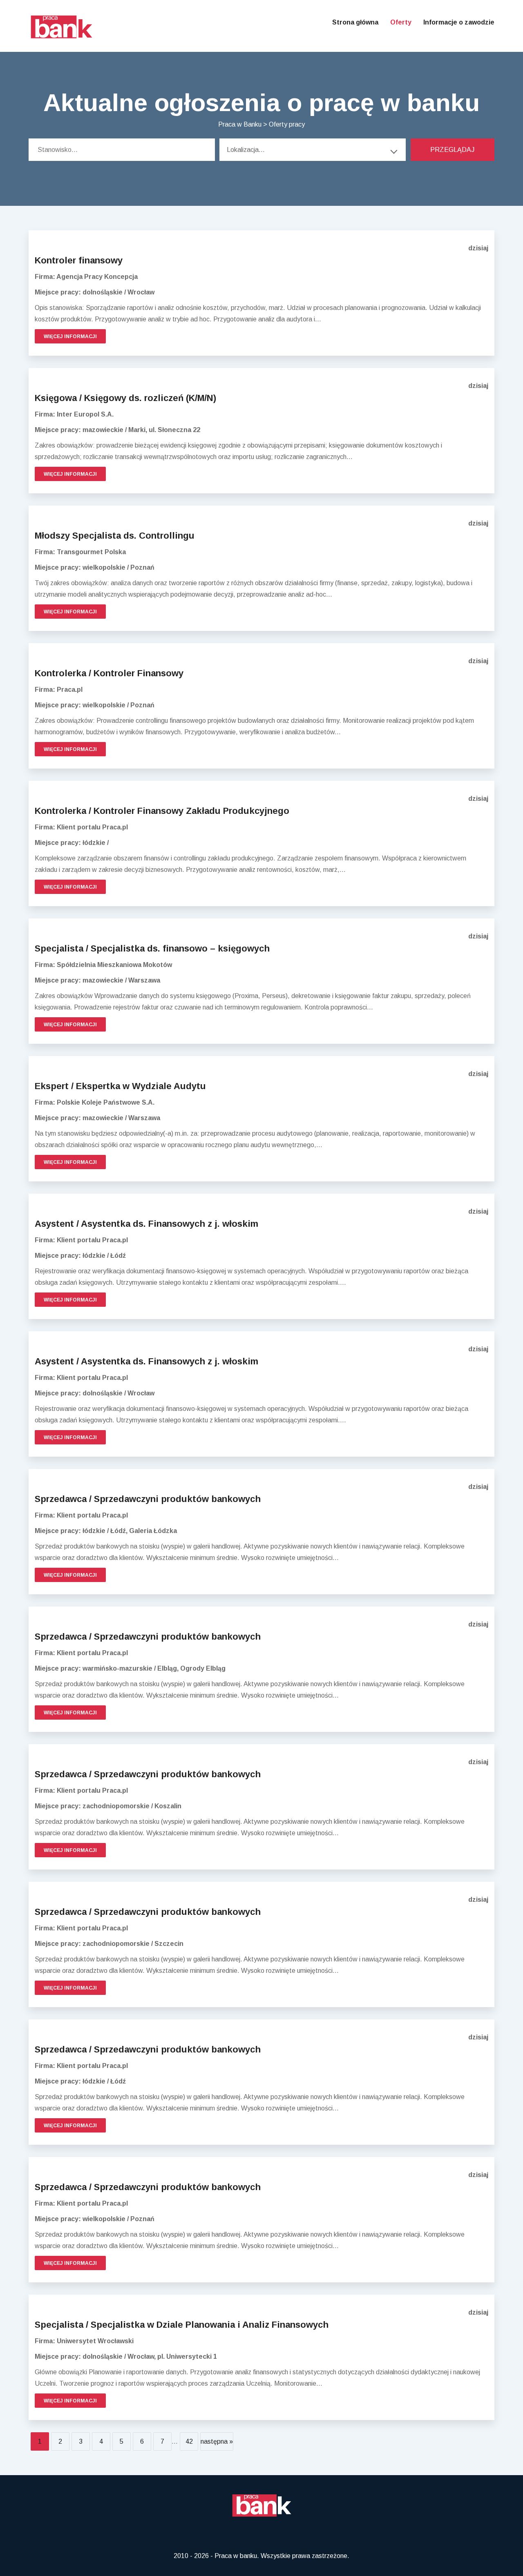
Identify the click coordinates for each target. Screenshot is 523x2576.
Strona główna (355, 22)
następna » (217, 2441)
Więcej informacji (70, 336)
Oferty (401, 22)
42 (189, 2441)
